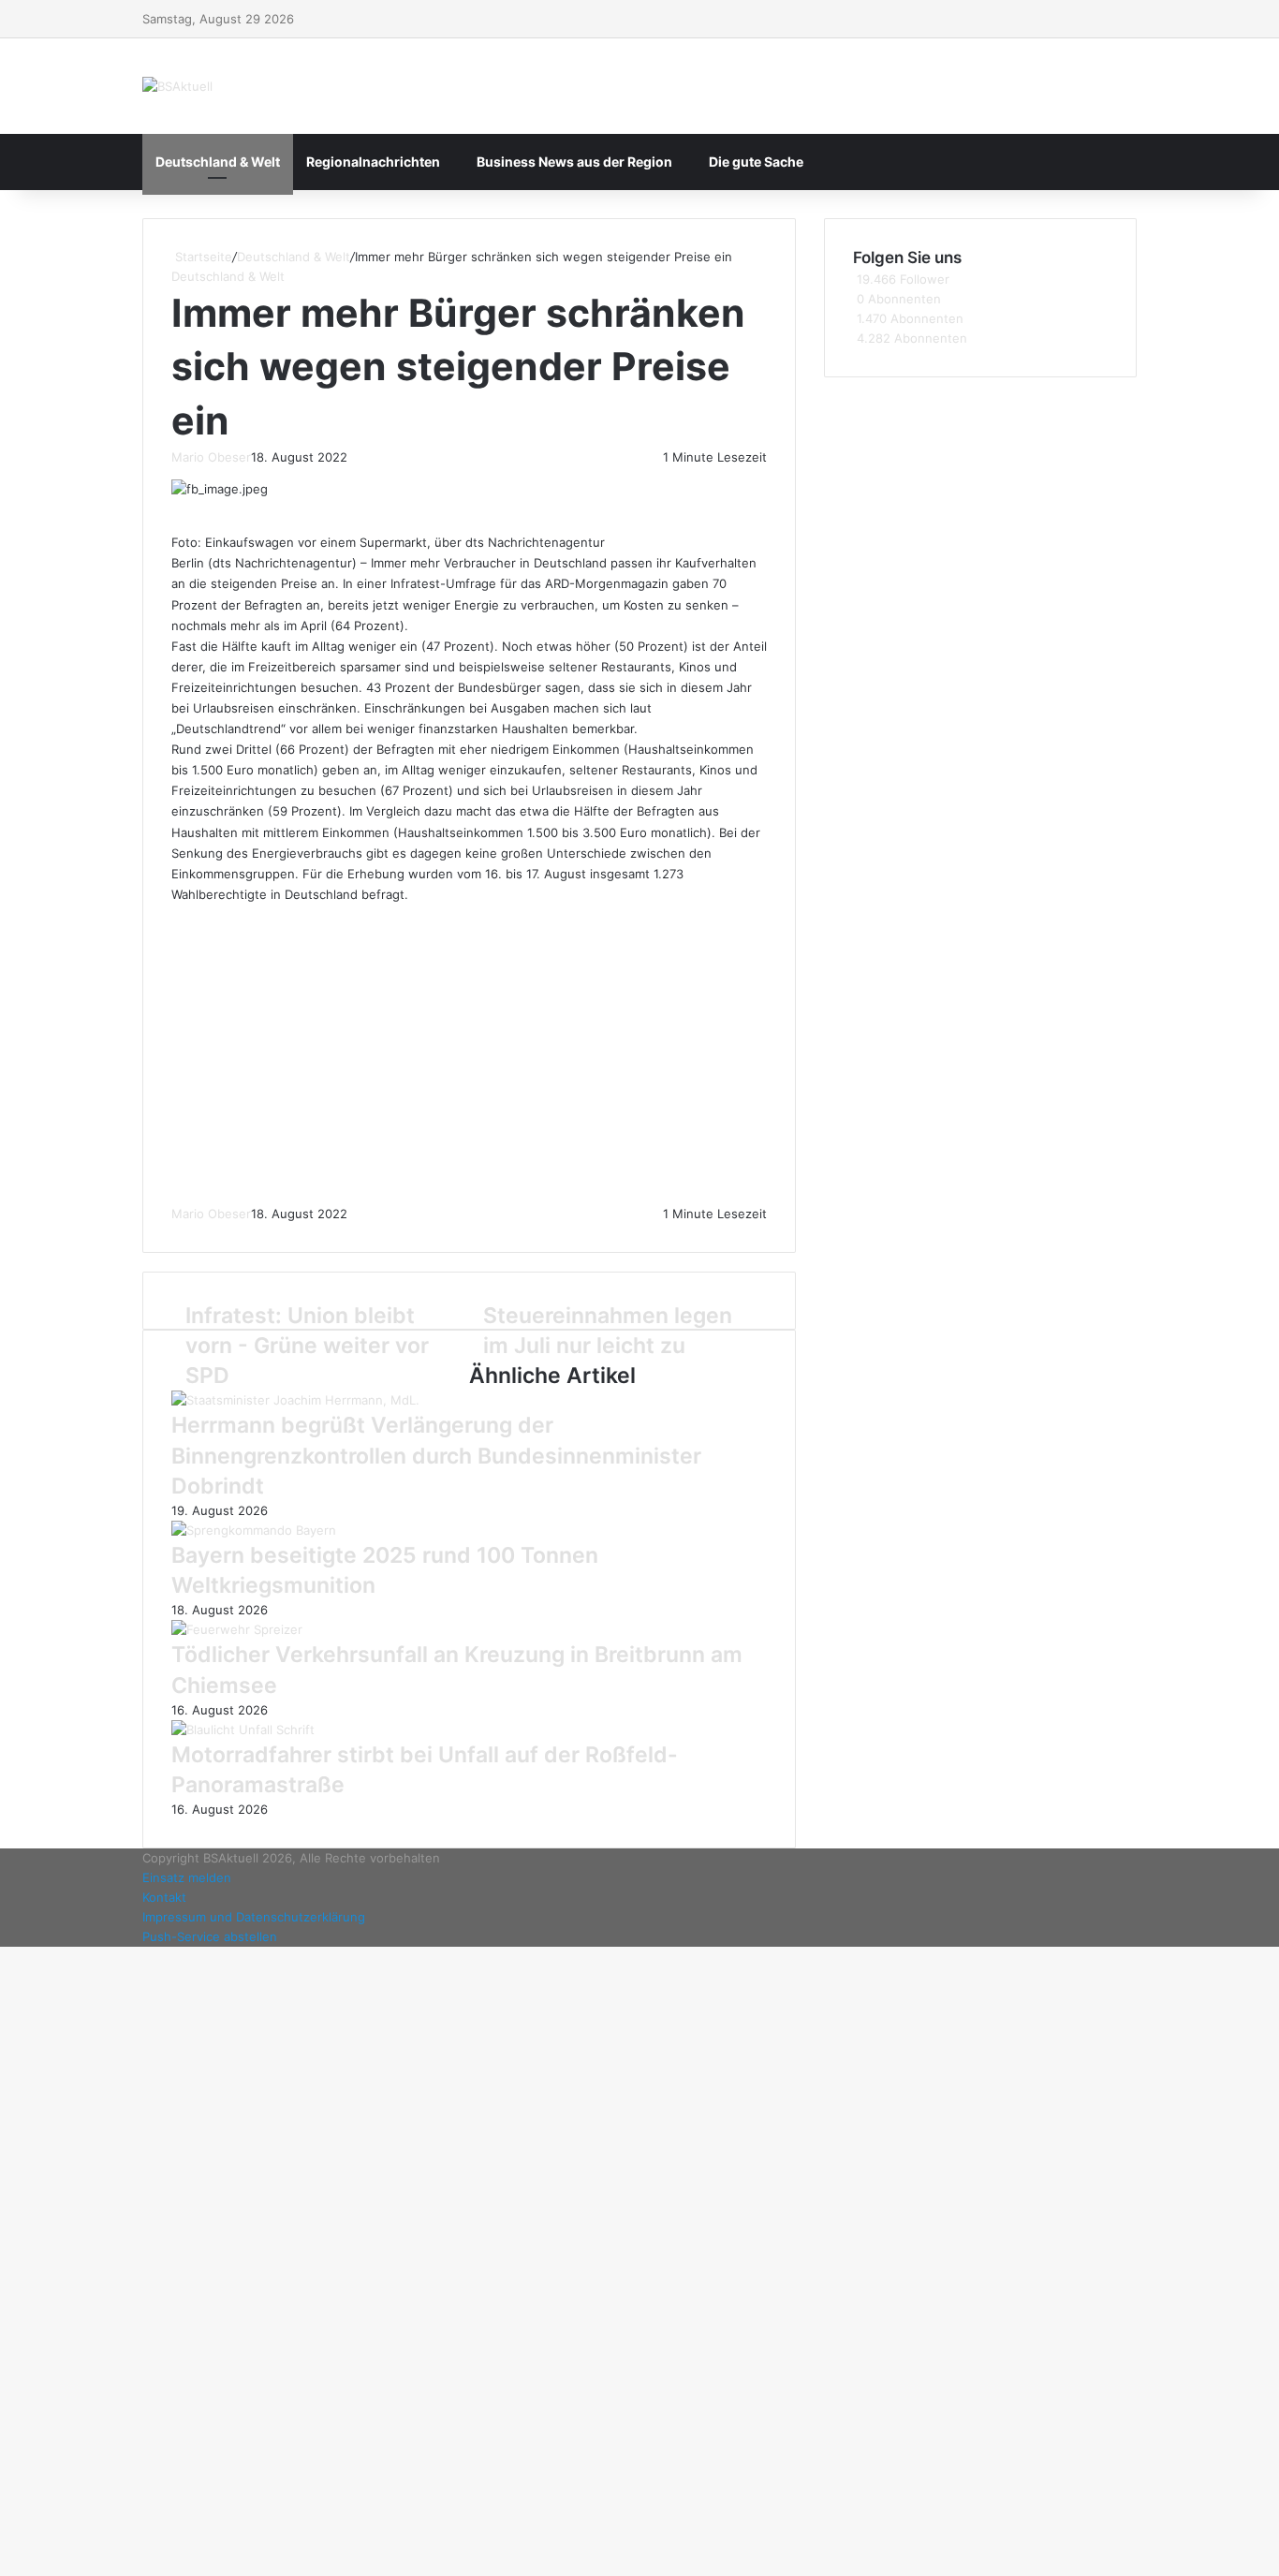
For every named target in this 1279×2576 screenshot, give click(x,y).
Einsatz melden (187, 1877)
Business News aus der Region (574, 162)
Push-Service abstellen (210, 1936)
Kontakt (164, 1897)
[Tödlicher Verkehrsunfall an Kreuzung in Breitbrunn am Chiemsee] (237, 1629)
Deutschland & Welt (218, 162)
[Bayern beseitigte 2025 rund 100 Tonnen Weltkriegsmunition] (254, 1530)
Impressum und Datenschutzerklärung (254, 1917)
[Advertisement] (470, 1054)
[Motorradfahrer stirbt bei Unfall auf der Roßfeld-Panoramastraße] (243, 1730)
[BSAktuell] (177, 86)
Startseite (202, 257)
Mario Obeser (211, 457)
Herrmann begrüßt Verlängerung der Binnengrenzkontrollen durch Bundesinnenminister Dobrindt (436, 1455)
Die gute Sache (756, 162)
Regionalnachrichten (373, 162)
